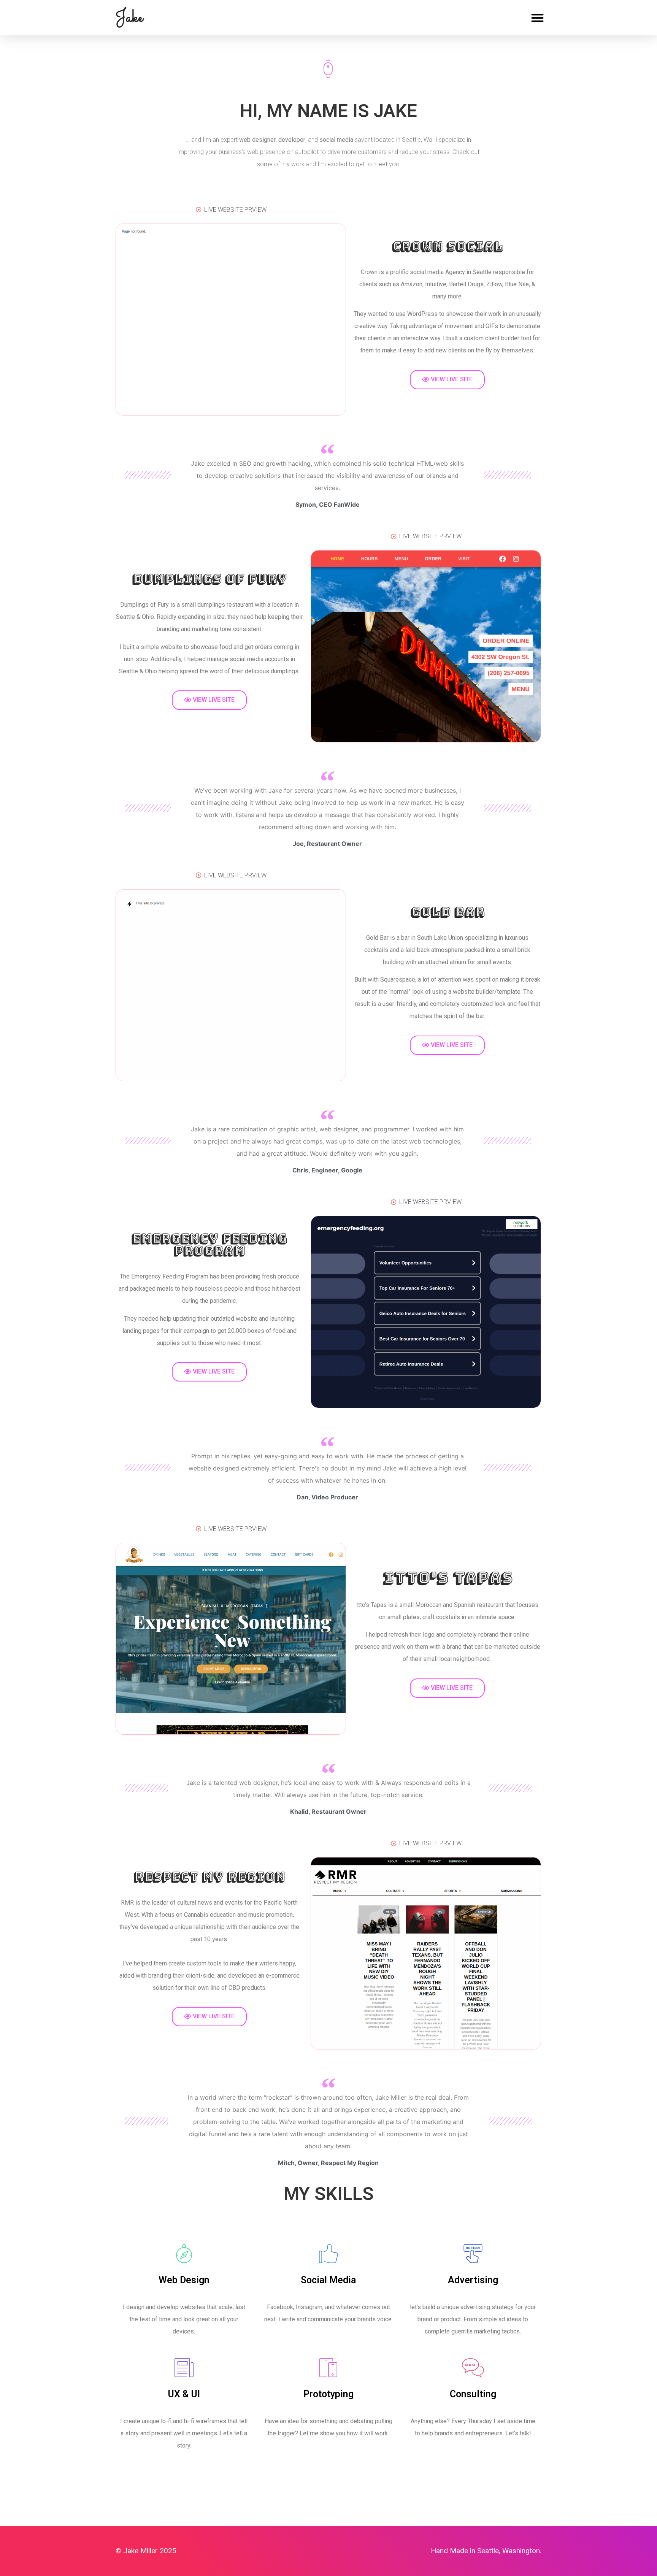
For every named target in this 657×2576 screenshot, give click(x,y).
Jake (129, 17)
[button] (537, 18)
